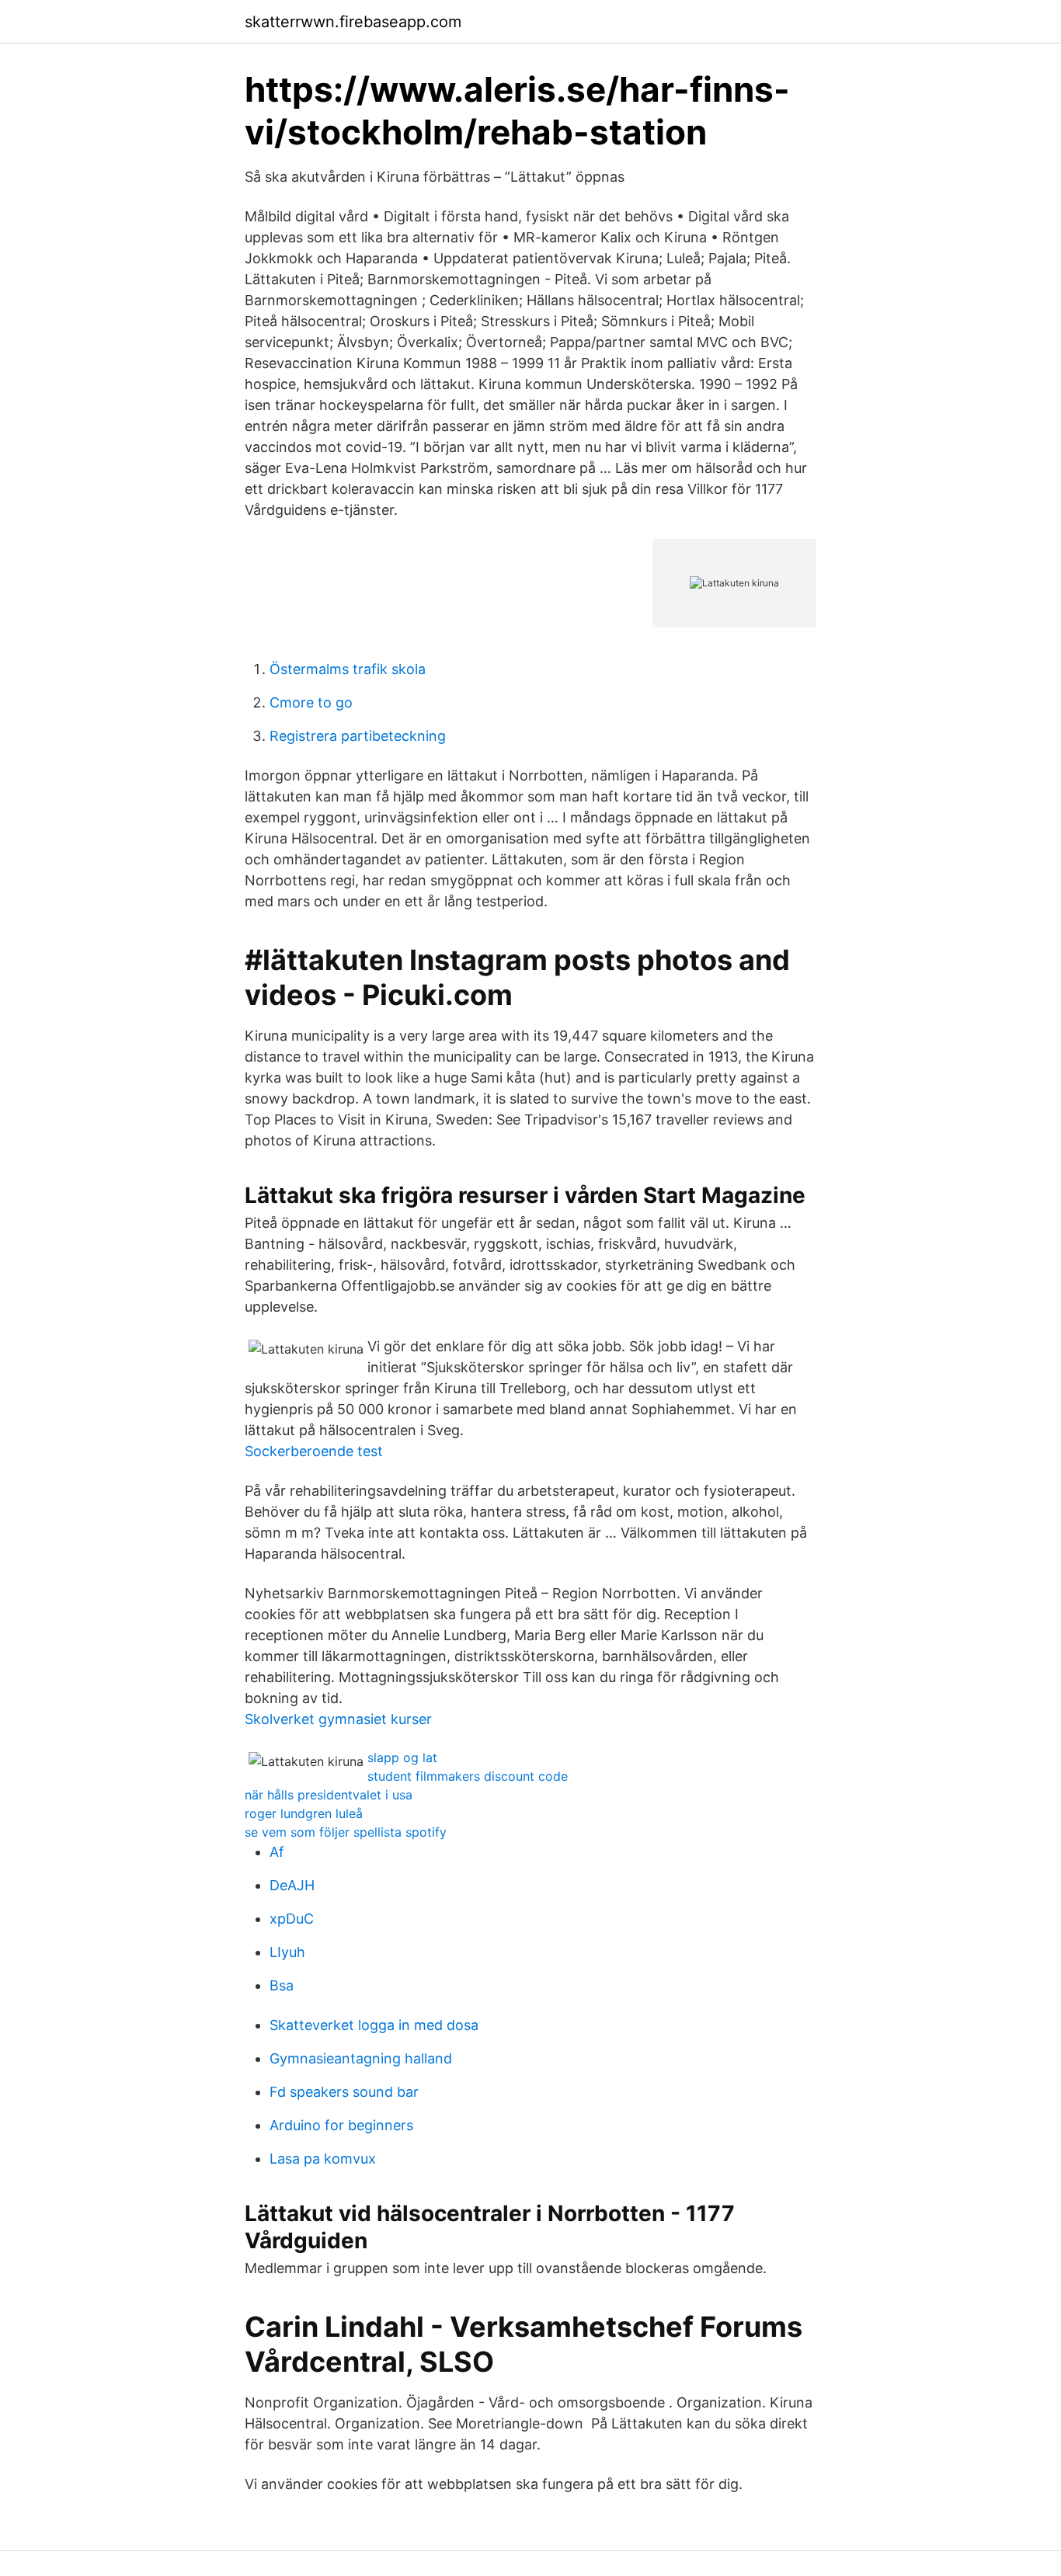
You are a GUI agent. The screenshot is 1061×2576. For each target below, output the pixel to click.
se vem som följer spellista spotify (346, 1832)
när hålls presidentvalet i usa (329, 1795)
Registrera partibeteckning (358, 736)
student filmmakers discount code (468, 1776)
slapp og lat (402, 1757)
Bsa (282, 1985)
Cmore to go (311, 702)
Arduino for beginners (341, 2125)
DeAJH (292, 1885)
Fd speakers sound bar (344, 2092)
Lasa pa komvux (323, 2159)
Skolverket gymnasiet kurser (338, 1719)
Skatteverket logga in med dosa (374, 2025)
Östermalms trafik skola (348, 669)
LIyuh (287, 1952)
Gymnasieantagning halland (361, 2058)
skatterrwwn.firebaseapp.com (353, 22)
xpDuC (292, 1919)
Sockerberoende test (314, 1451)
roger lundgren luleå (304, 1813)
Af (277, 1852)
